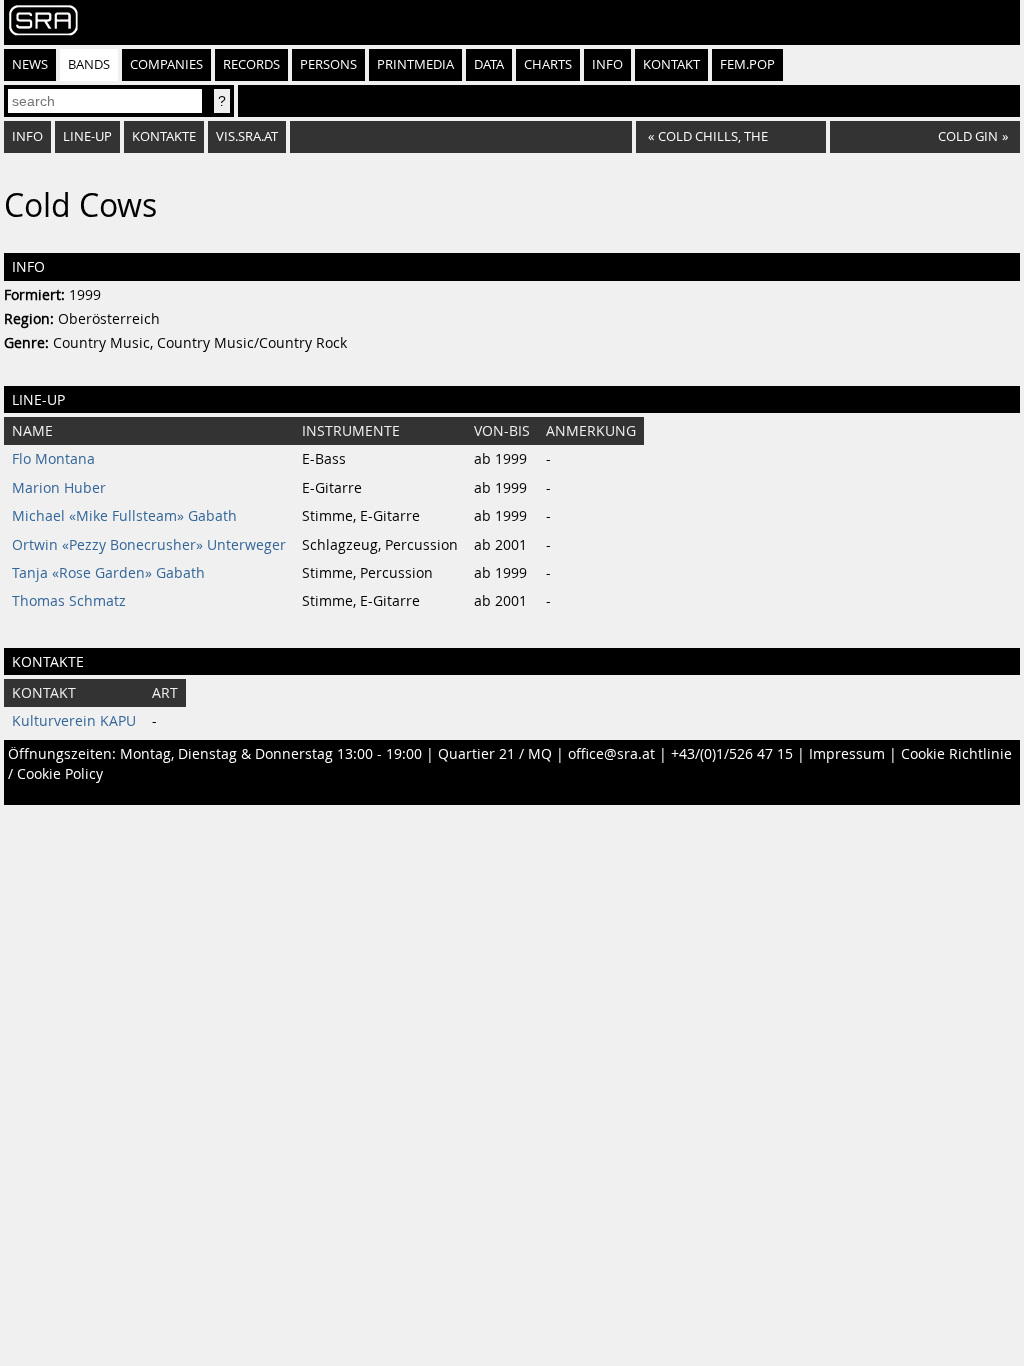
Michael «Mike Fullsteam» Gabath (124, 516)
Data (489, 64)
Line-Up (87, 136)
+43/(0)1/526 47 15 (732, 754)
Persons (328, 64)
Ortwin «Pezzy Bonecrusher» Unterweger (149, 545)
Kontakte (164, 136)
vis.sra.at (247, 136)
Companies (166, 64)
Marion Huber (59, 488)
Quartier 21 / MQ (495, 754)
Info (607, 64)
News (30, 64)
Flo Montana (53, 459)
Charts (548, 64)
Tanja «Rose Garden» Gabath (108, 573)
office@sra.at (611, 754)
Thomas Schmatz (69, 601)
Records (251, 64)
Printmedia (415, 64)
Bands (89, 64)
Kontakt (671, 64)
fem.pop (747, 64)
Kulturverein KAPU (74, 721)
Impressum (847, 754)
